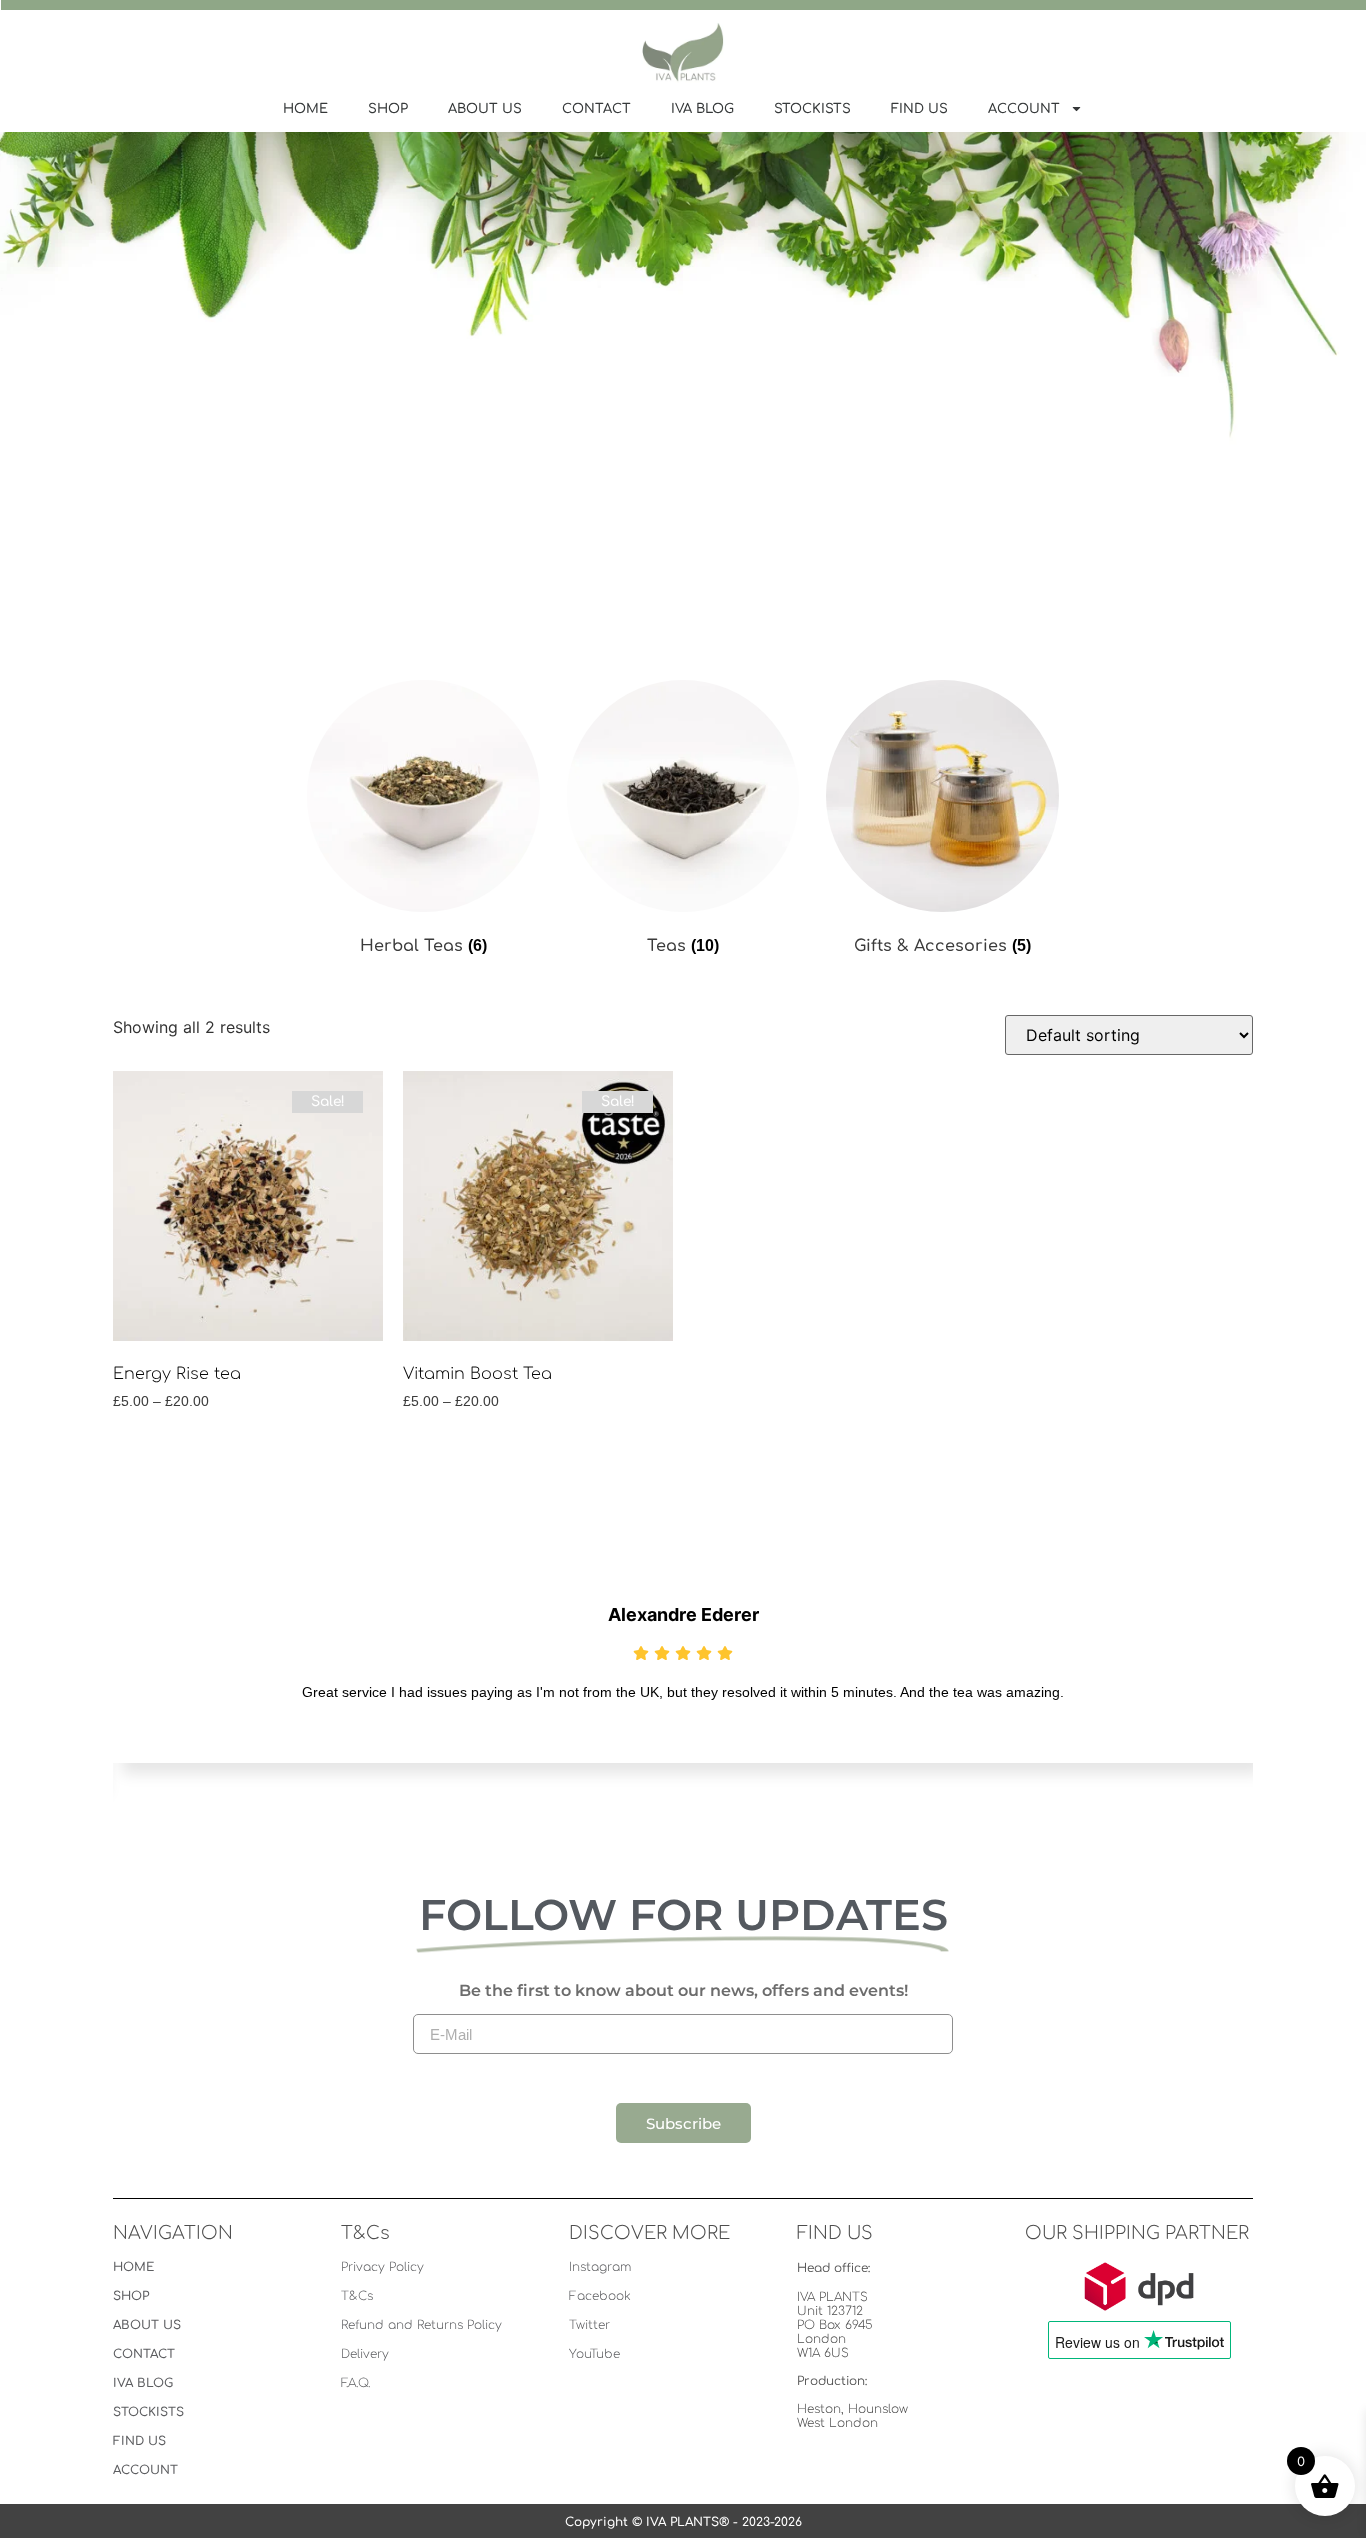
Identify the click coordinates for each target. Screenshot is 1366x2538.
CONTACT (596, 109)
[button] (563, 1831)
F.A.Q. (355, 2383)
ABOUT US (485, 109)
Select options (179, 1452)
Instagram (600, 2267)
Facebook (600, 2296)
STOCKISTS (812, 109)
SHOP (388, 109)
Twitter (589, 2325)
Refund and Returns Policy (421, 2325)
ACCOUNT (1024, 109)
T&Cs (357, 2296)
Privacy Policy (382, 2267)
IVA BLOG (702, 109)
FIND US (919, 109)
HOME (305, 109)
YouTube (594, 2354)
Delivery (365, 2354)
